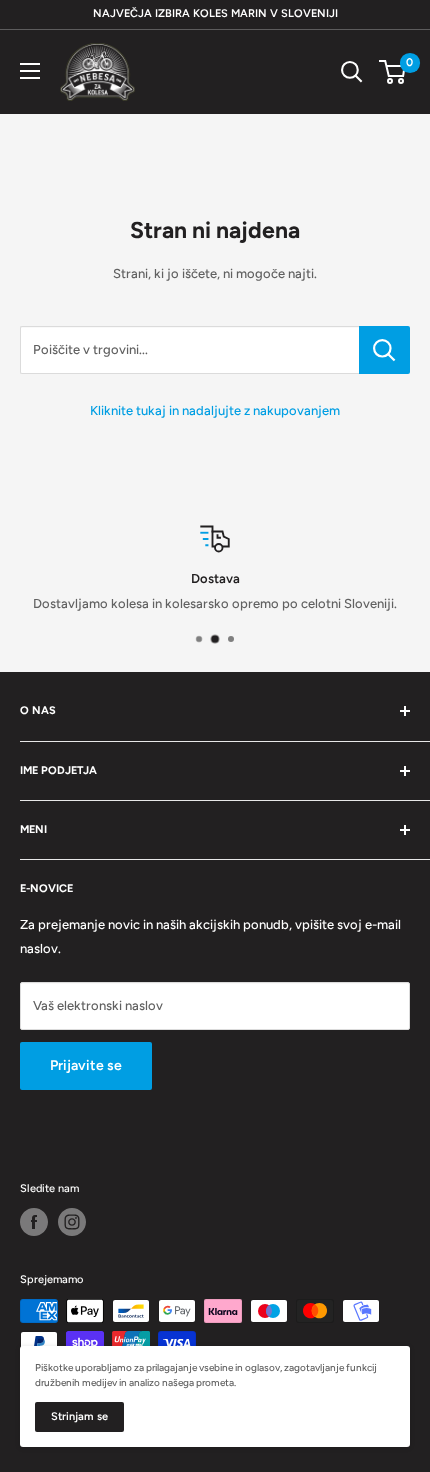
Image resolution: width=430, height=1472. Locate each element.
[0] (393, 72)
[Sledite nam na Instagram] (72, 1222)
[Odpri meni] (30, 71)
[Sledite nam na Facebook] (34, 1222)
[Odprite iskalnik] (352, 72)
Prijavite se (86, 1065)
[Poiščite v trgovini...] (384, 350)
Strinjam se (79, 1416)
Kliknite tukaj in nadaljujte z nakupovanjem (215, 410)
